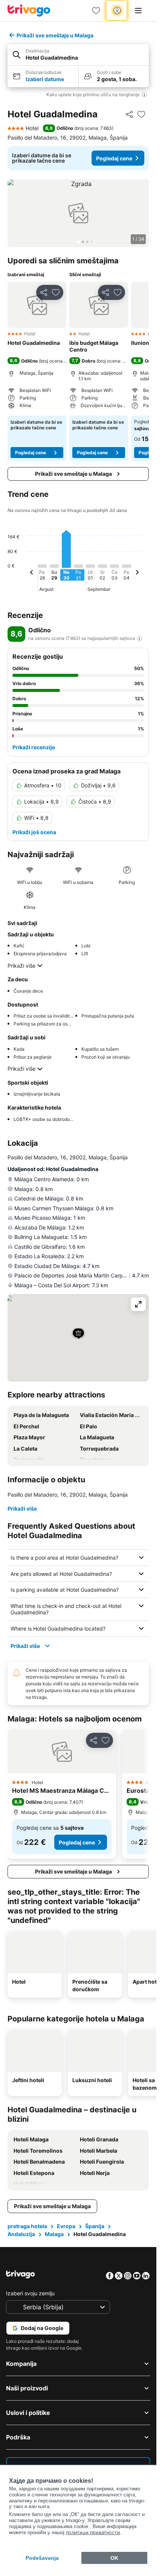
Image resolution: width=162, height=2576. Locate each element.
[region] (78, 213)
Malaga (54, 2234)
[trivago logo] (29, 11)
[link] (96, 11)
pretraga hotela (27, 2226)
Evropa (66, 2226)
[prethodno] (32, 573)
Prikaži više (21, 966)
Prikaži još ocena (34, 832)
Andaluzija (21, 2234)
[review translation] (139, 638)
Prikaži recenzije (34, 747)
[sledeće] (137, 573)
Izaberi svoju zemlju (30, 2293)
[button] (78, 55)
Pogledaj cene (114, 158)
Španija (95, 2226)
